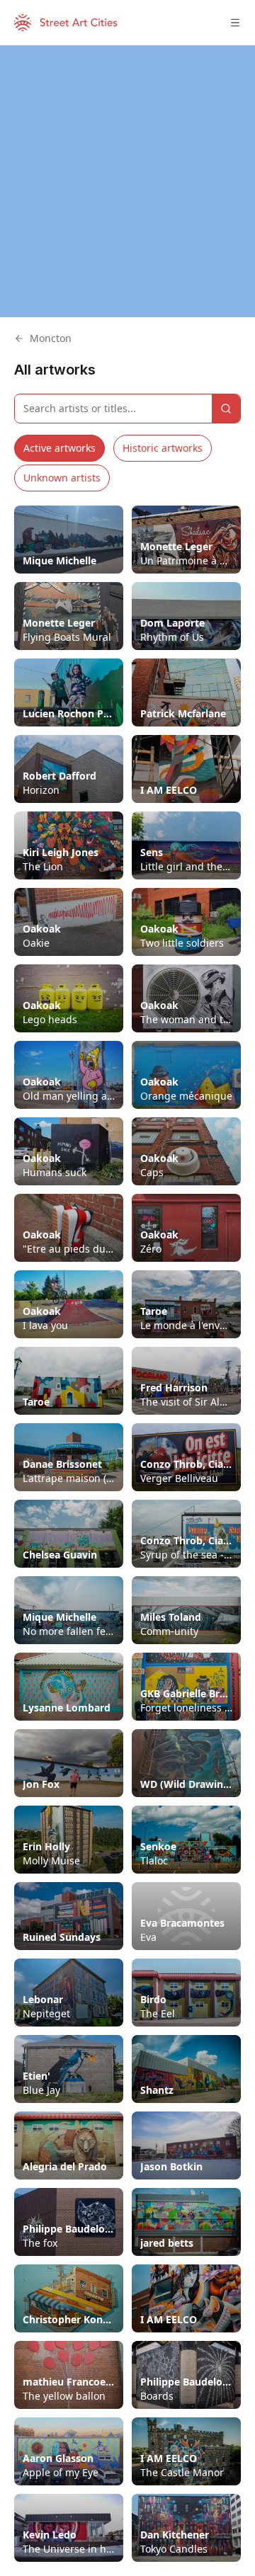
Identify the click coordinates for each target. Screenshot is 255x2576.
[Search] (226, 409)
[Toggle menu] (235, 23)
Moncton (51, 338)
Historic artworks (163, 448)
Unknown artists (62, 478)
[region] (127, 181)
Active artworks (59, 448)
